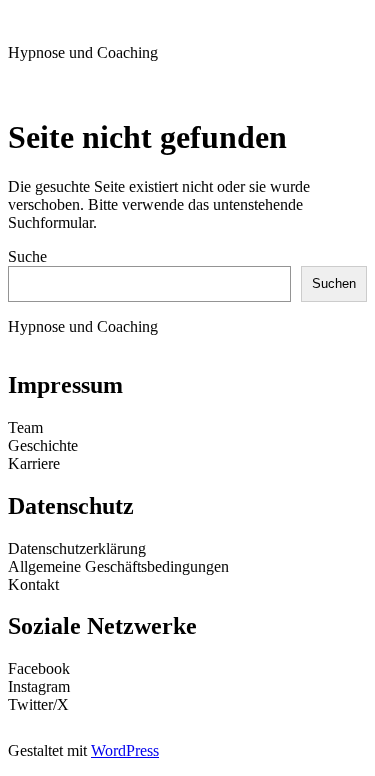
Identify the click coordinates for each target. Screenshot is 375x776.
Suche (27, 256)
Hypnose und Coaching (83, 52)
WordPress (125, 750)
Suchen (334, 283)
